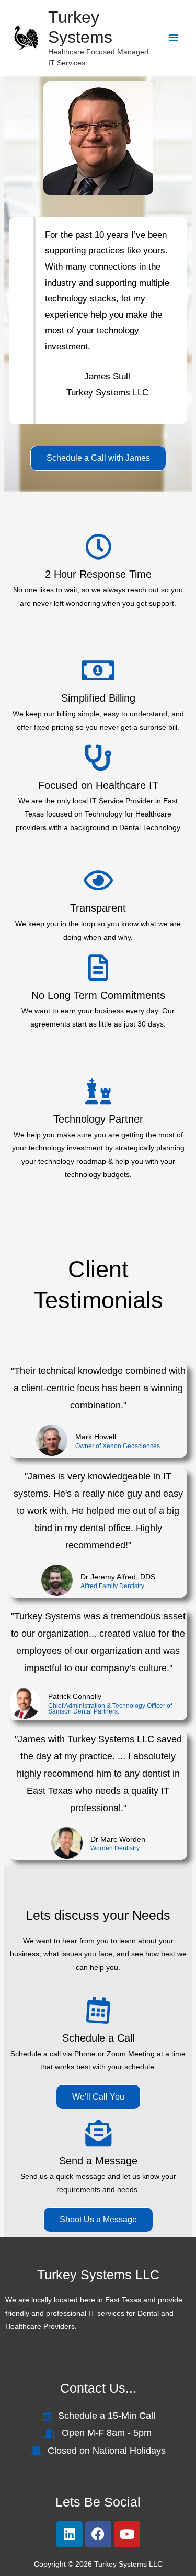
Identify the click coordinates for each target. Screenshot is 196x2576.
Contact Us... (98, 2388)
